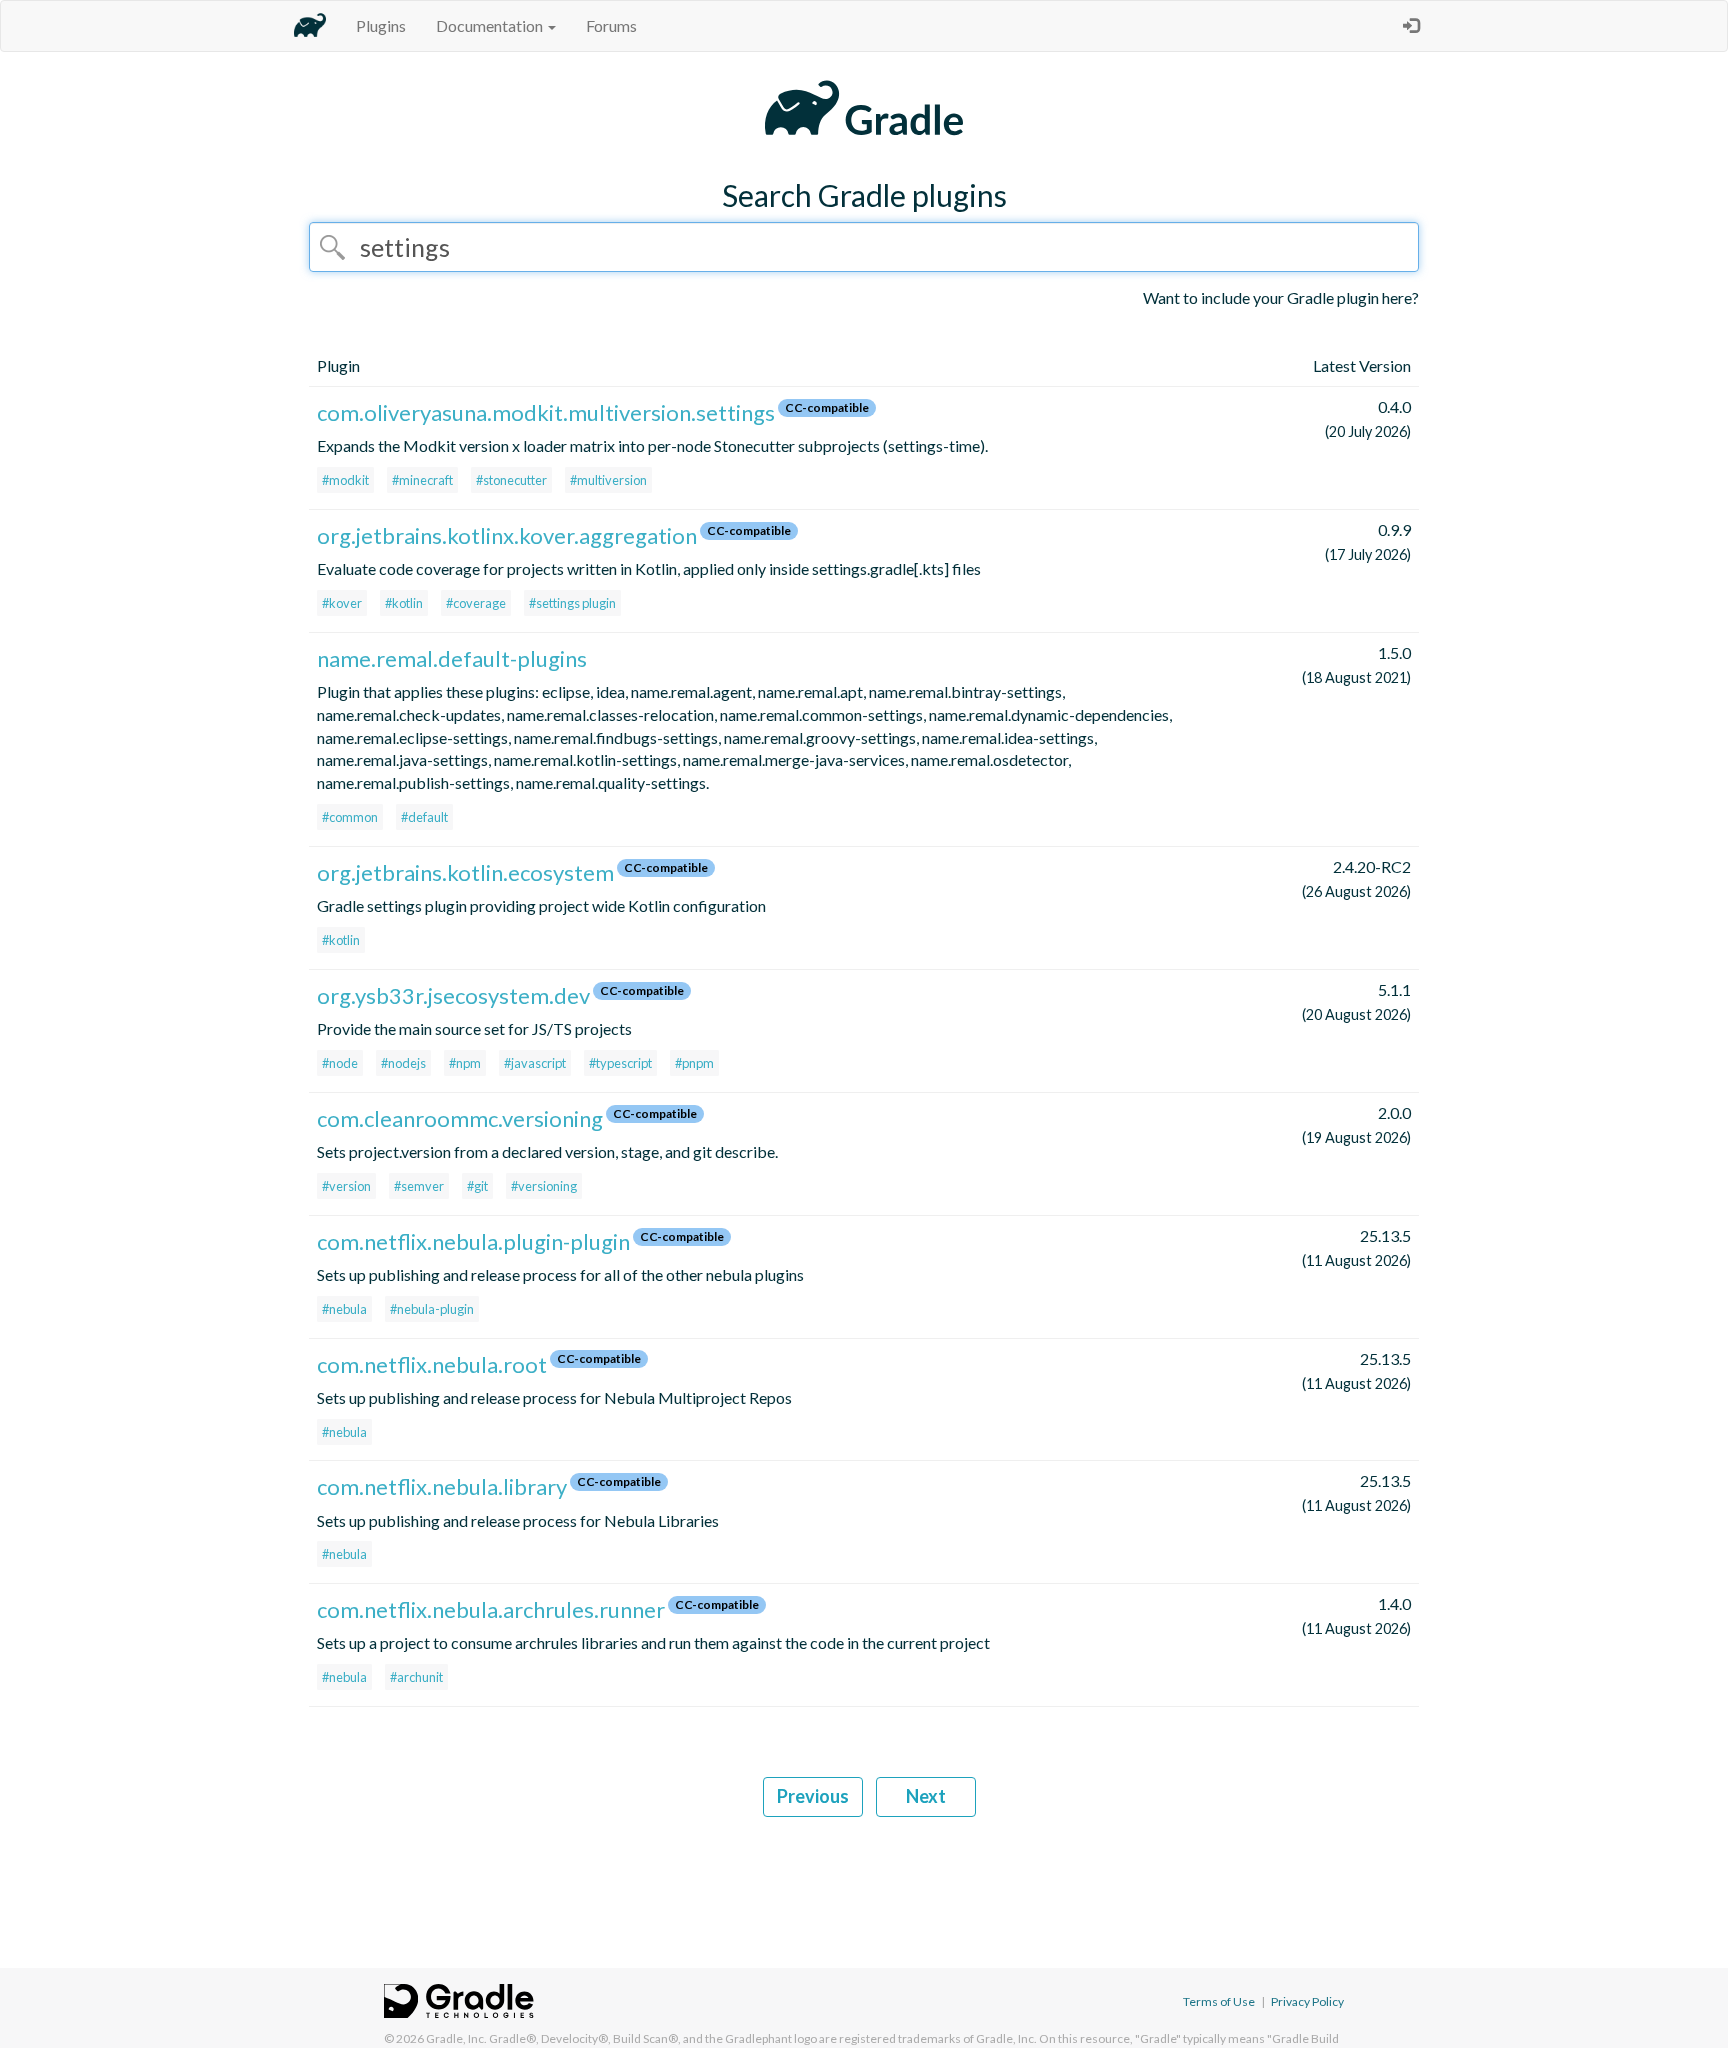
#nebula (344, 1309)
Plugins (381, 25)
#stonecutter (511, 480)
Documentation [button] (491, 25)
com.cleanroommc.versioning (460, 1118)
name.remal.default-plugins (452, 658)
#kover (342, 603)
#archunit (416, 1677)
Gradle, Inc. (456, 2038)
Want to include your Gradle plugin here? (1281, 297)
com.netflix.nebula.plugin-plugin (473, 1241)
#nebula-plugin (432, 1309)
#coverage (476, 603)
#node (340, 1063)
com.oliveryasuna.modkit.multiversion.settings (546, 412)
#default (424, 817)
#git (477, 1186)
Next (926, 1796)
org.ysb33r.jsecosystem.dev (453, 995)
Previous (813, 1796)
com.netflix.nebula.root (432, 1364)
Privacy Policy (1307, 2001)
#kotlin (404, 603)
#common (350, 817)
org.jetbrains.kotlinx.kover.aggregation (507, 535)
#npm (465, 1063)
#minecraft (422, 480)
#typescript (620, 1063)
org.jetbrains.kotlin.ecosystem (465, 872)
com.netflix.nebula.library (442, 1486)
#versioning (544, 1186)
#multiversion (608, 480)
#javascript (535, 1063)
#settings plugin (572, 603)
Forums (611, 25)
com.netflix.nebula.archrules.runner (491, 1609)
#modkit (345, 480)
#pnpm (694, 1063)
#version (346, 1186)
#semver (419, 1186)
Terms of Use (1219, 2001)
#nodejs (403, 1063)
